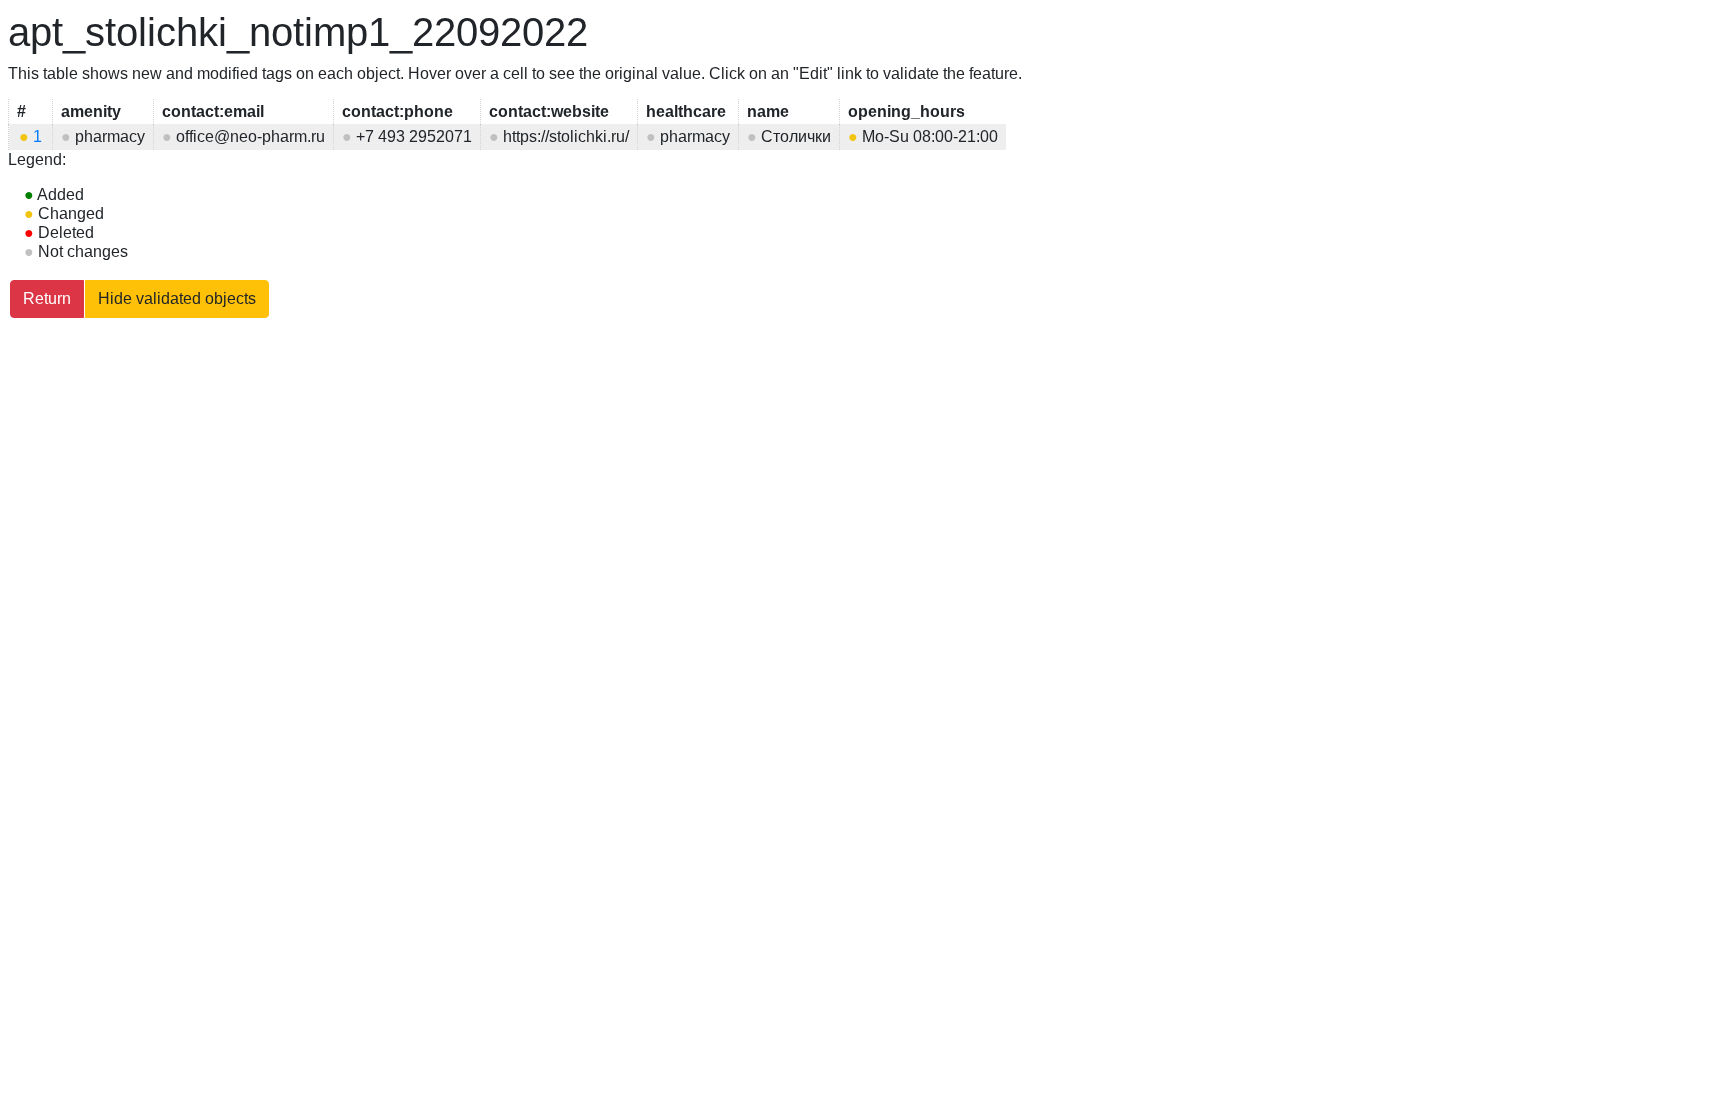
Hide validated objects (177, 298)
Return (47, 298)
